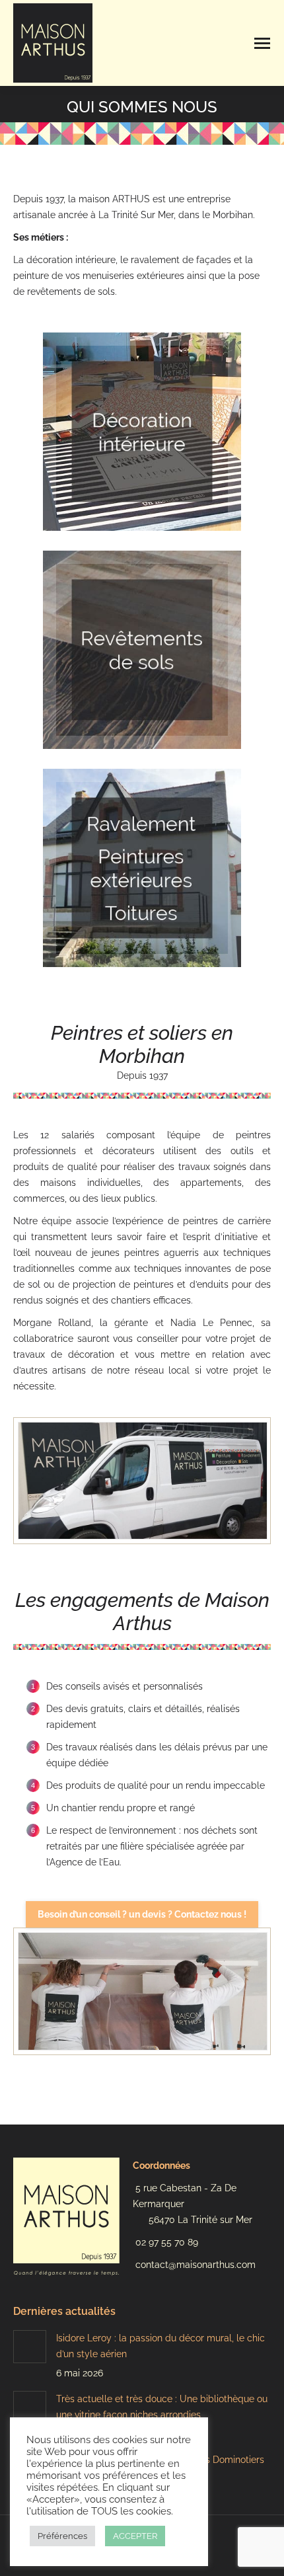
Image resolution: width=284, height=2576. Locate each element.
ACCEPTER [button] (135, 2536)
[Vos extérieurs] (142, 868)
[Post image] (30, 2347)
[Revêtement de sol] (142, 650)
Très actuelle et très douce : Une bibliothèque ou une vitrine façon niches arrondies (162, 2407)
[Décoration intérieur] (142, 432)
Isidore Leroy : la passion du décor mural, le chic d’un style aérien (160, 2346)
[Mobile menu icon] (262, 43)
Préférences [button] (62, 2536)
